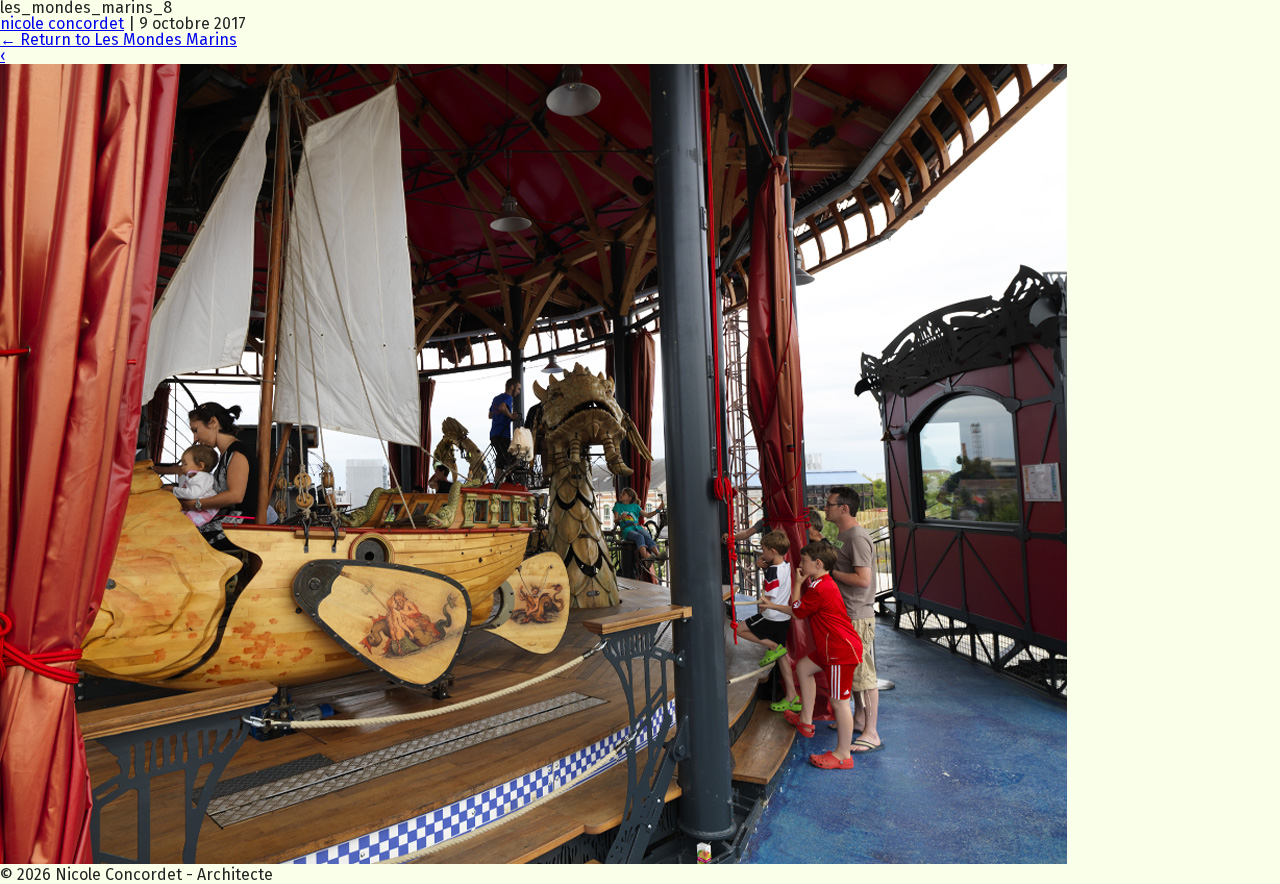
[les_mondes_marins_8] (533, 858)
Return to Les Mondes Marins (118, 39)
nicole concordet (62, 23)
